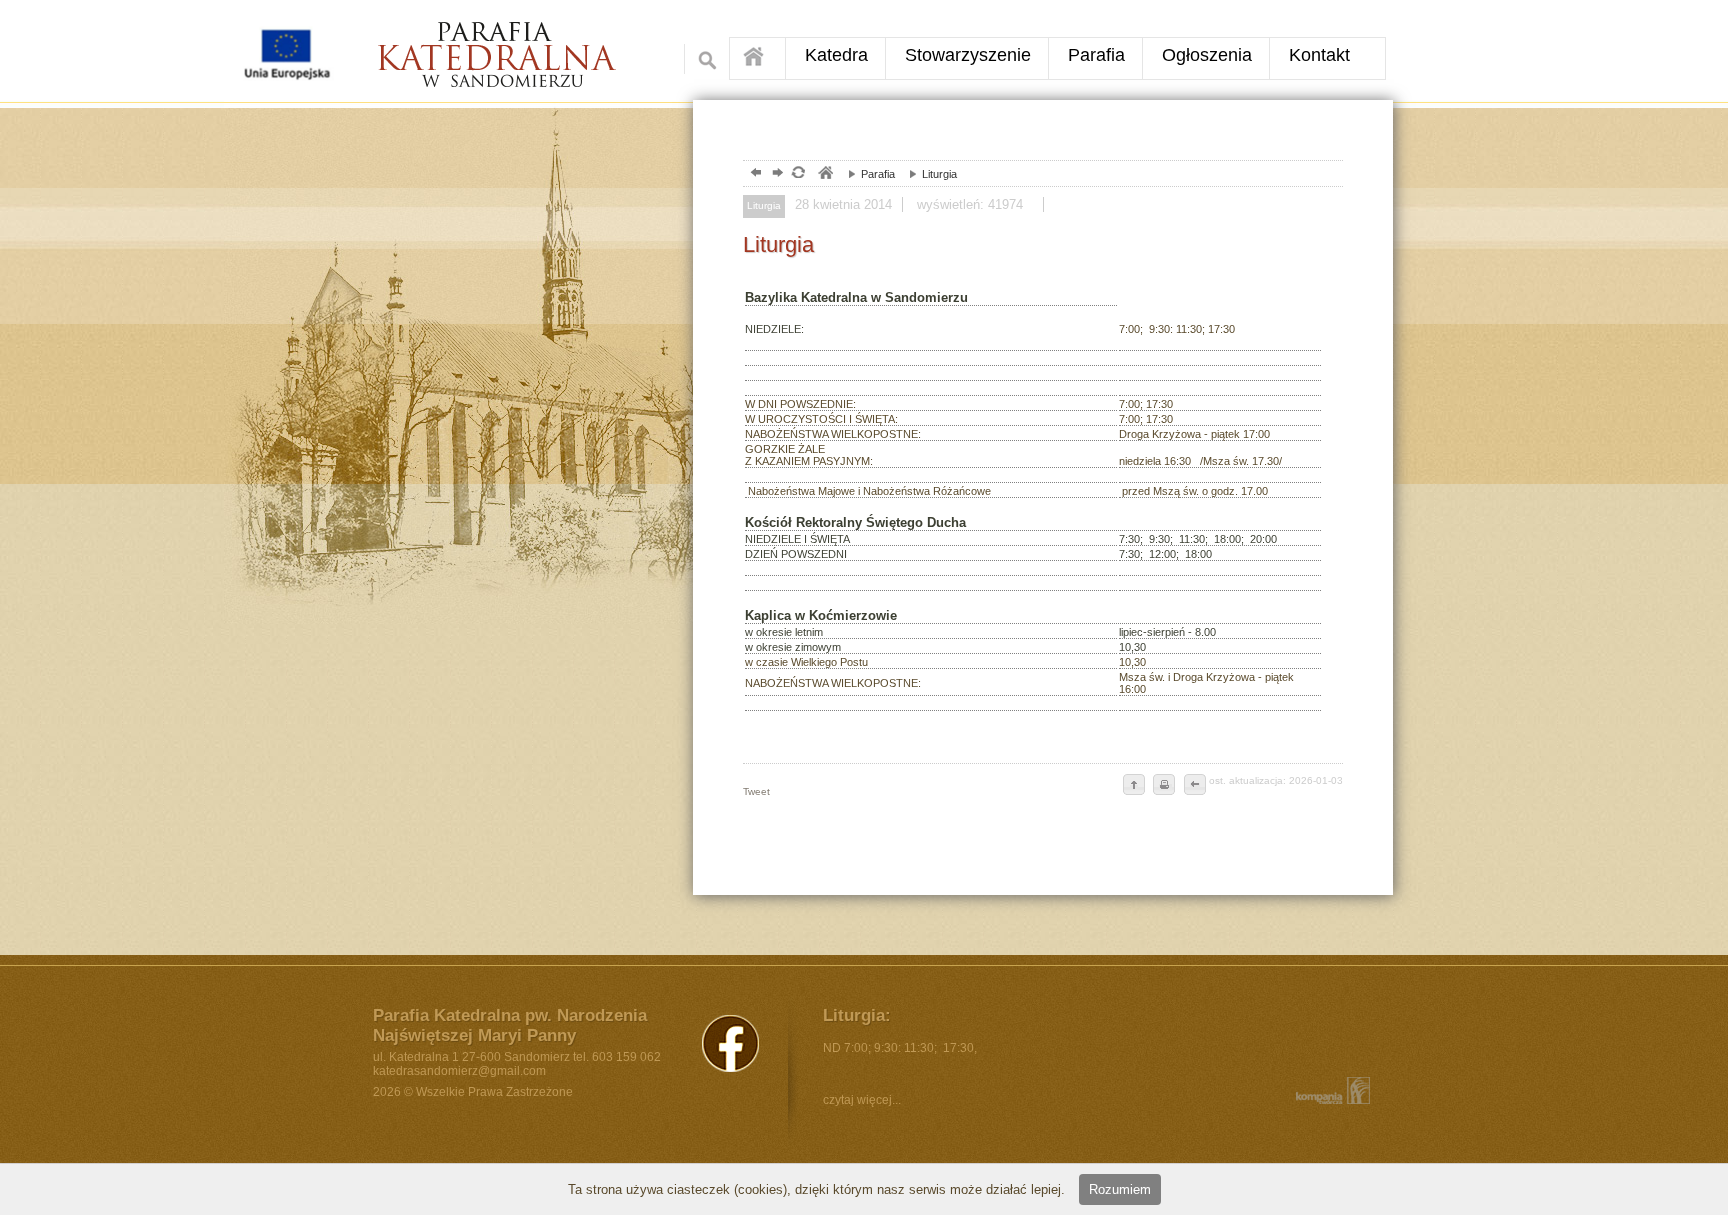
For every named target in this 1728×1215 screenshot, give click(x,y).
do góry (1134, 786)
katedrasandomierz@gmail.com (459, 1071)
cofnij (1194, 786)
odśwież (797, 174)
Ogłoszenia (1207, 55)
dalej (775, 174)
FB (730, 1043)
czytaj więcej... (862, 1100)
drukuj (1164, 786)
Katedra (836, 55)
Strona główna (757, 58)
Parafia (1096, 55)
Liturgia (928, 174)
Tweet (756, 791)
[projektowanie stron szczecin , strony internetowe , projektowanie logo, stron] (1329, 1090)
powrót (753, 174)
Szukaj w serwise (702, 59)
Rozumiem (1120, 1189)
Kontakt (1319, 55)
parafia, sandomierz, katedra (824, 174)
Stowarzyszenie (968, 55)
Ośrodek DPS (511, 46)
